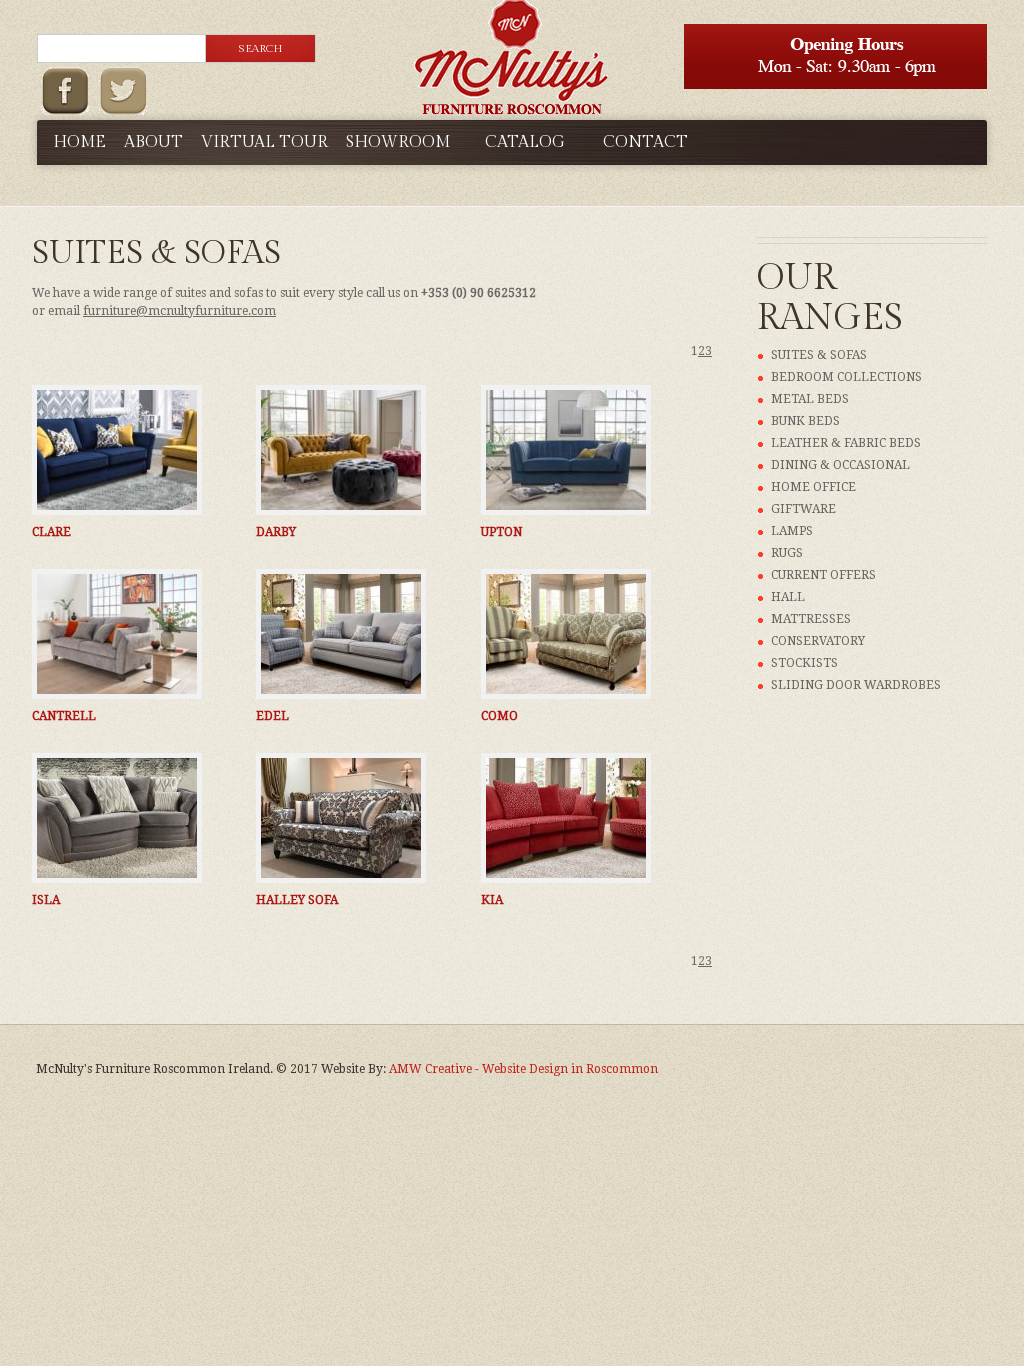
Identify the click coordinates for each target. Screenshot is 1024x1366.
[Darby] (341, 450)
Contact (645, 142)
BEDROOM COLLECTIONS (846, 377)
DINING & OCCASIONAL (840, 465)
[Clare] (117, 450)
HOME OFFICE (813, 487)
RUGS (787, 553)
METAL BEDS (810, 399)
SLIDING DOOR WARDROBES (856, 685)
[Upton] (566, 450)
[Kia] (566, 818)
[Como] (566, 634)
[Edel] (341, 634)
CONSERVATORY (818, 641)
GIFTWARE (803, 509)
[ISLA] (117, 818)
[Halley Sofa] (341, 818)
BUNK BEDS (805, 421)
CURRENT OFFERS (823, 575)
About (153, 142)
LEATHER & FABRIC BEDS (846, 443)
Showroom (398, 142)
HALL (788, 597)
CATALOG (525, 142)
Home (79, 142)
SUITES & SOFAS (819, 355)
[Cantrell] (117, 634)
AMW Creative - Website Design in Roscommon (523, 1069)
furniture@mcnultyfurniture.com (179, 311)
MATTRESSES (811, 619)
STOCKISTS (804, 663)
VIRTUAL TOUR (264, 142)
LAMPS (792, 531)
